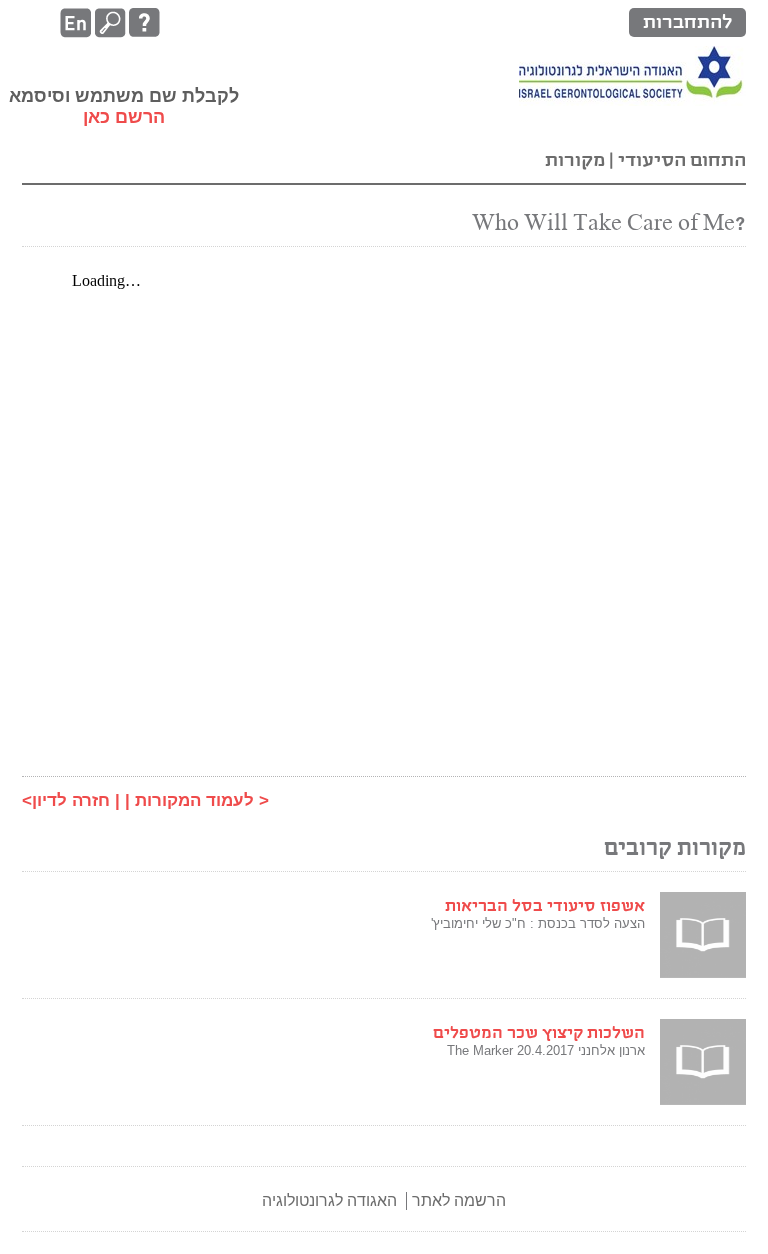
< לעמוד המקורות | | (192, 800)
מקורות (575, 160)
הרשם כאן (124, 117)
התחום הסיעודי (680, 160)
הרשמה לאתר (459, 1200)
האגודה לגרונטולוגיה (329, 1200)
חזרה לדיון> (66, 800)
